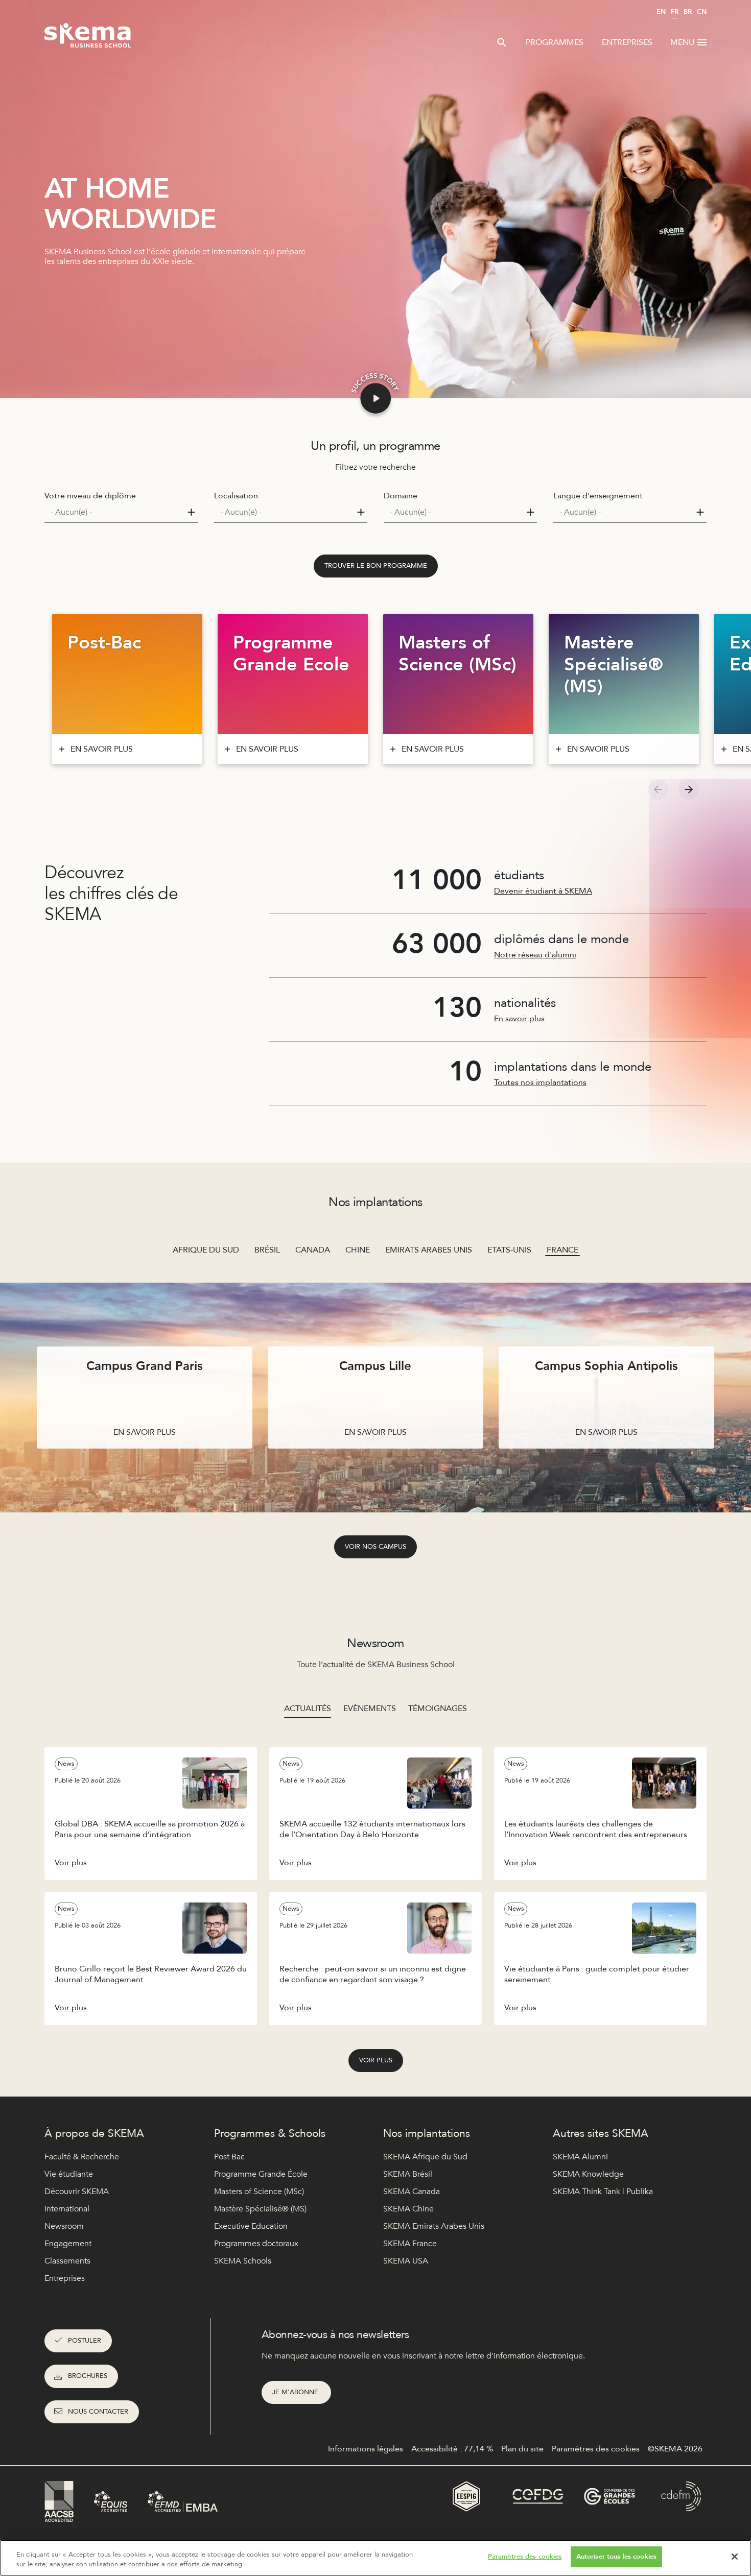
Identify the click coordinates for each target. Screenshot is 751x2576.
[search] (502, 42)
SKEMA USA (406, 2261)
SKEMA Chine (408, 2209)
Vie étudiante (69, 2174)
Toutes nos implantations (540, 1082)
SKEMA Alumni (580, 2157)
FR (675, 12)
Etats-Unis (509, 1250)
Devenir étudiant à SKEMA (543, 891)
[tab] (308, 1708)
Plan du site (522, 2449)
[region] (375, 2558)
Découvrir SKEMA (77, 2192)
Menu (682, 42)
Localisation (236, 496)
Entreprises (627, 42)
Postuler (85, 2341)
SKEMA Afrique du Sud (425, 2157)
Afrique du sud (206, 1250)
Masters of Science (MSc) (259, 2192)
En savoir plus (519, 1019)
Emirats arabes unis (429, 1250)
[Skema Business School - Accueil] (88, 38)
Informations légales (366, 2449)
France (562, 1250)
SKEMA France (410, 2244)
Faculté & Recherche (82, 2157)
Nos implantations (427, 2134)
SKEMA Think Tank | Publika (603, 2192)
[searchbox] (117, 512)
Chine (358, 1250)
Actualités (308, 1708)
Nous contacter (98, 2412)
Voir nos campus (375, 1547)
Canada (313, 1250)
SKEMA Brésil (408, 2174)
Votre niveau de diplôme (90, 496)
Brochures (88, 2376)
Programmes (555, 42)
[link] (376, 566)
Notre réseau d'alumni (535, 955)
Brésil (267, 1250)
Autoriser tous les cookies (616, 2557)
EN (661, 12)
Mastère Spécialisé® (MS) (260, 2209)
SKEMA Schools (243, 2261)
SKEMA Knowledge (588, 2174)
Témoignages (438, 1708)
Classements (67, 2261)
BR (688, 12)
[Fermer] (735, 2557)
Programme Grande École (261, 2174)
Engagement (68, 2244)
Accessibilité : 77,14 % (452, 2449)
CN (702, 12)
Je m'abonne (296, 2392)
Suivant (689, 789)
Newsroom (64, 2226)
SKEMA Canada (412, 2192)
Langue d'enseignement (598, 496)
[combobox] (121, 512)
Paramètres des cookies (525, 2557)
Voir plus (376, 2060)
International (67, 2209)
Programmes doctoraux (256, 2244)
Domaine (401, 496)
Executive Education (251, 2226)
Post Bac (229, 2157)
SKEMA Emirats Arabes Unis (434, 2226)
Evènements (370, 1708)
